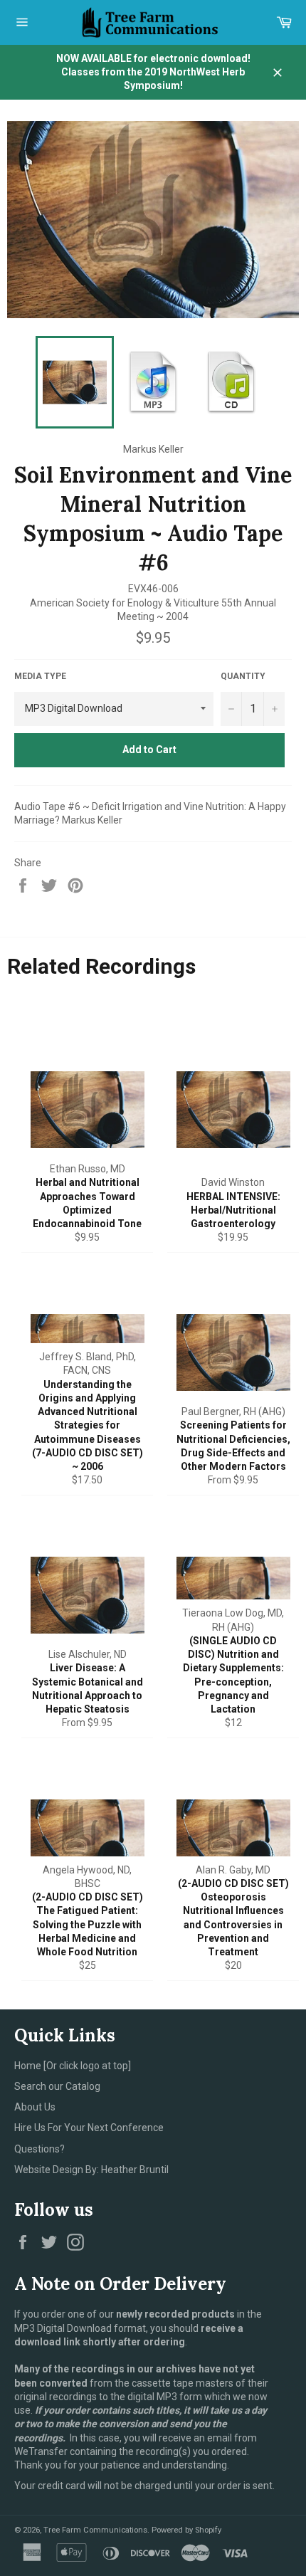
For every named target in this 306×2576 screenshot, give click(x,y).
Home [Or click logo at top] (73, 2066)
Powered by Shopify (186, 2530)
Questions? (39, 2149)
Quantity (243, 676)
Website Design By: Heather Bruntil (91, 2170)
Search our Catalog (57, 2086)
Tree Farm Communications (95, 2530)
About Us (35, 2107)
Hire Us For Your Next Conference (89, 2128)
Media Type (40, 676)
